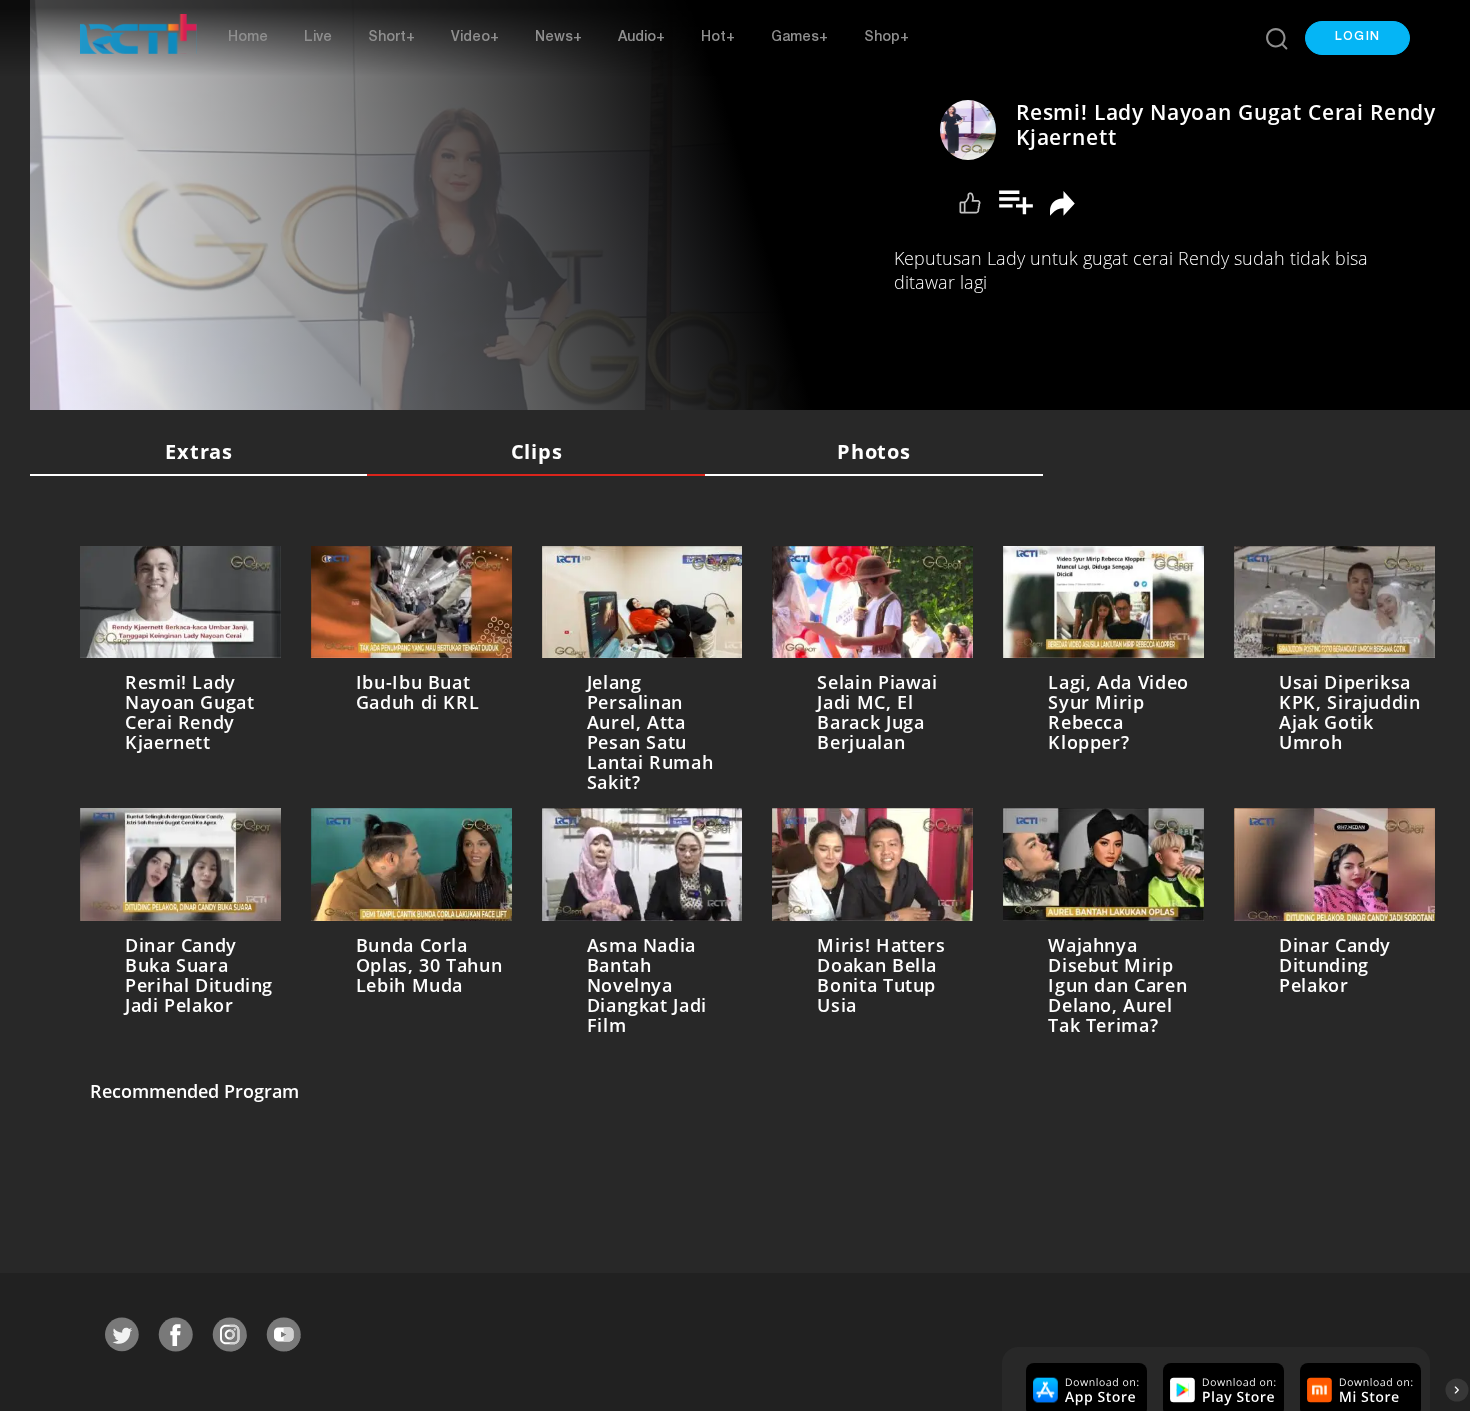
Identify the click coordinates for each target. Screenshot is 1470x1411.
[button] (1357, 38)
